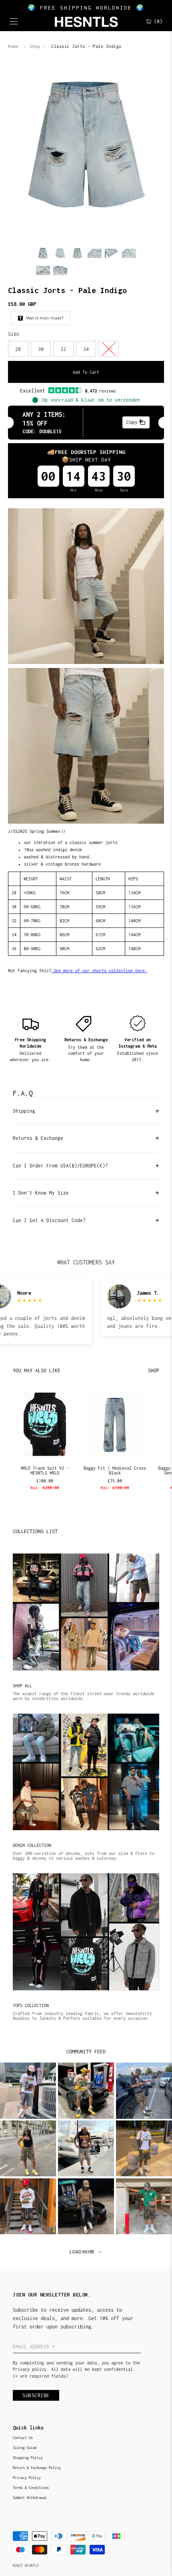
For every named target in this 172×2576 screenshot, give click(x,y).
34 (86, 349)
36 (109, 349)
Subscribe (36, 2395)
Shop (35, 46)
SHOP (154, 1370)
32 (63, 349)
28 (18, 349)
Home (13, 46)
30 (41, 349)
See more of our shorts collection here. (99, 971)
